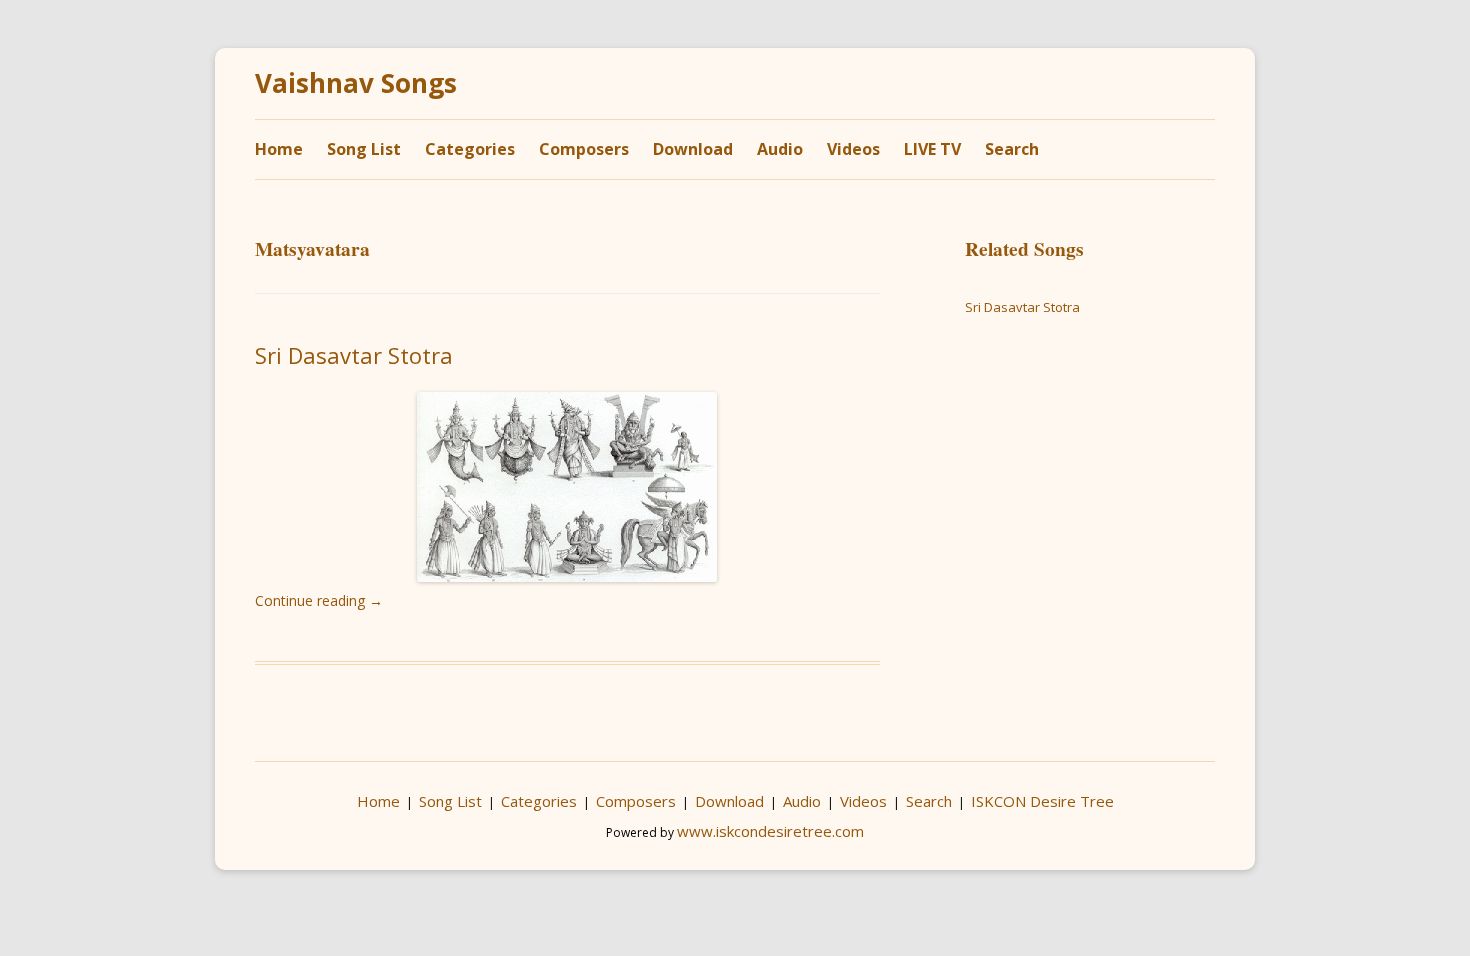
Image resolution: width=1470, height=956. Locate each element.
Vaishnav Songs (356, 83)
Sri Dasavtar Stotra (354, 355)
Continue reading (319, 600)
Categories (470, 149)
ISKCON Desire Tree (1042, 801)
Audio (780, 149)
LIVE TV (932, 149)
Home (279, 149)
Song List (364, 149)
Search (1012, 149)
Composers (584, 149)
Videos (853, 149)
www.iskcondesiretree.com (770, 831)
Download (693, 149)
